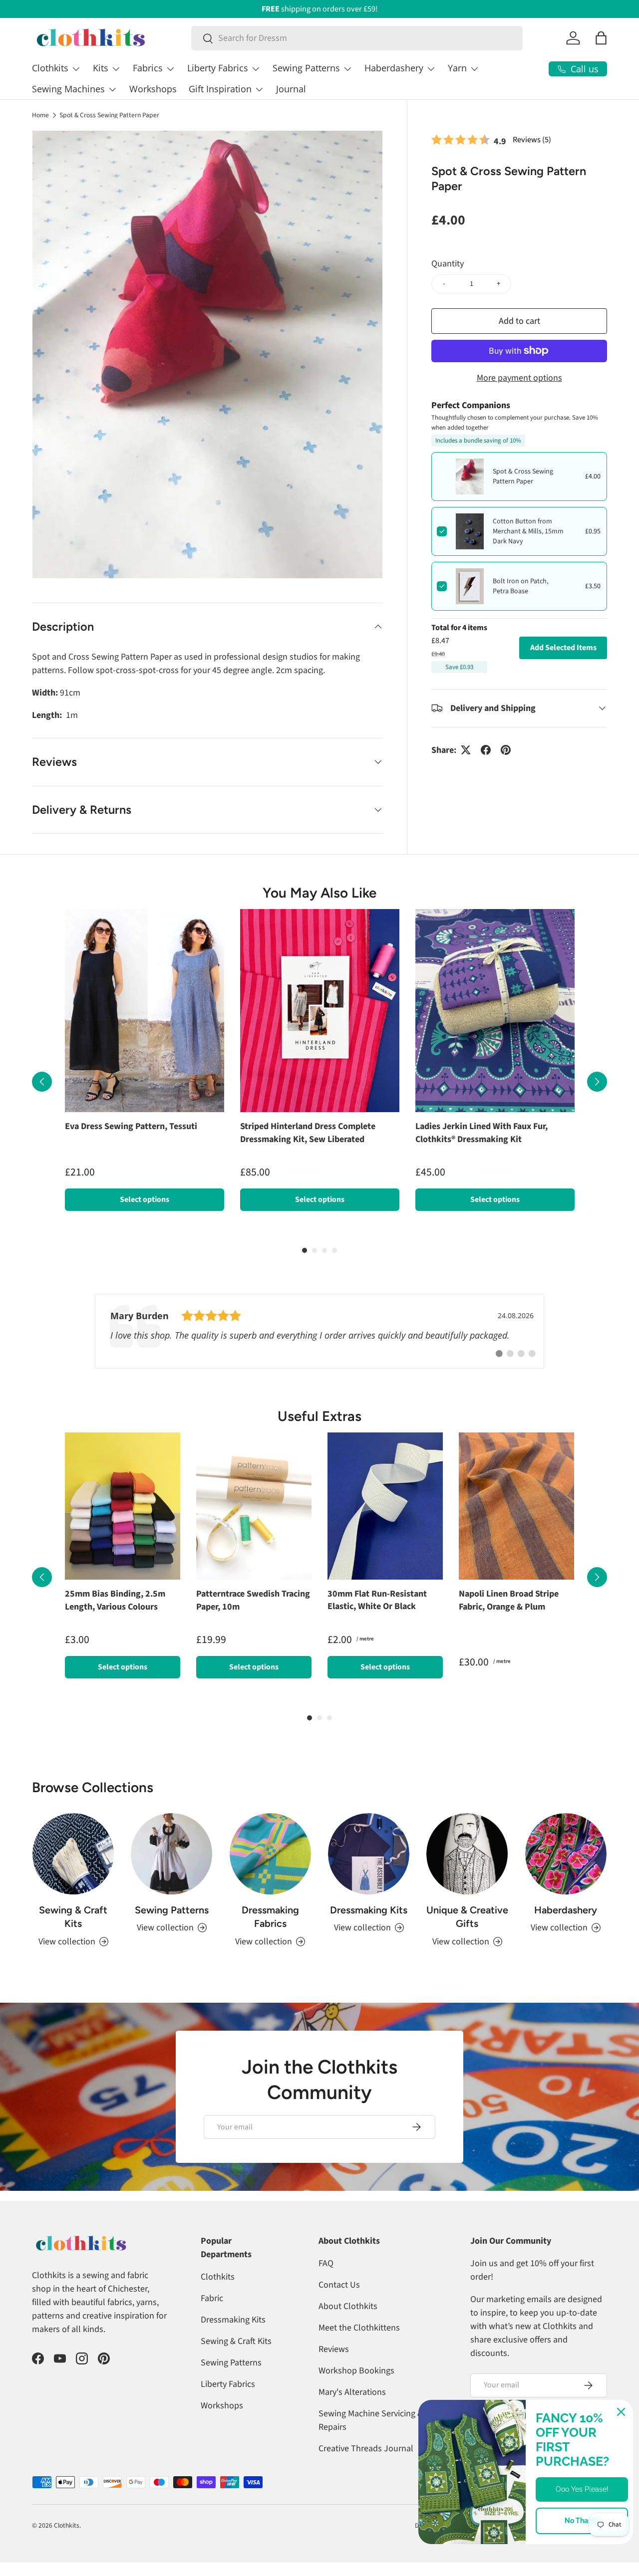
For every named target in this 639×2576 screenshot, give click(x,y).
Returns (465, 2545)
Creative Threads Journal (366, 2468)
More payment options (519, 377)
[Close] (621, 2412)
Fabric (212, 2318)
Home (40, 115)
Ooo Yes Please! (582, 2489)
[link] (319, 1341)
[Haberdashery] (566, 1874)
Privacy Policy (588, 2545)
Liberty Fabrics (218, 68)
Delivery (426, 2545)
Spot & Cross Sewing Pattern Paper (109, 115)
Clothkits (50, 68)
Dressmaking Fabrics (270, 1937)
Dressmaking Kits (369, 1930)
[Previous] (42, 1087)
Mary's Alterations (352, 2412)
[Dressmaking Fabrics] (270, 1874)
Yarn (457, 68)
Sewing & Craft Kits (73, 1937)
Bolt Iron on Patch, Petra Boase (520, 586)
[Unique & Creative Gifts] (467, 1874)
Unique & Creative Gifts (467, 1937)
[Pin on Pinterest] (506, 750)
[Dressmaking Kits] (369, 1874)
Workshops (153, 89)
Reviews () (532, 139)
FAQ (326, 2283)
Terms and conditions (522, 2545)
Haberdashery (394, 68)
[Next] (597, 1087)
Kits (101, 68)
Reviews (334, 2369)
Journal (291, 89)
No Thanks (582, 2521)
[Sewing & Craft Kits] (73, 1874)
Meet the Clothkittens (359, 2348)
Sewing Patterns (306, 68)
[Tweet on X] (466, 750)
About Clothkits (348, 2326)
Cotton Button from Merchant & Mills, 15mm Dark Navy (528, 531)
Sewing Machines (68, 89)
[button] (601, 38)
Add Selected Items (563, 648)
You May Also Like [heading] (319, 893)
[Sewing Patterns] (171, 1874)
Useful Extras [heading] (319, 1426)
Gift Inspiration (220, 89)
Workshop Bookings (356, 2391)
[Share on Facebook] (486, 750)
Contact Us (339, 2305)
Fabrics (148, 68)
